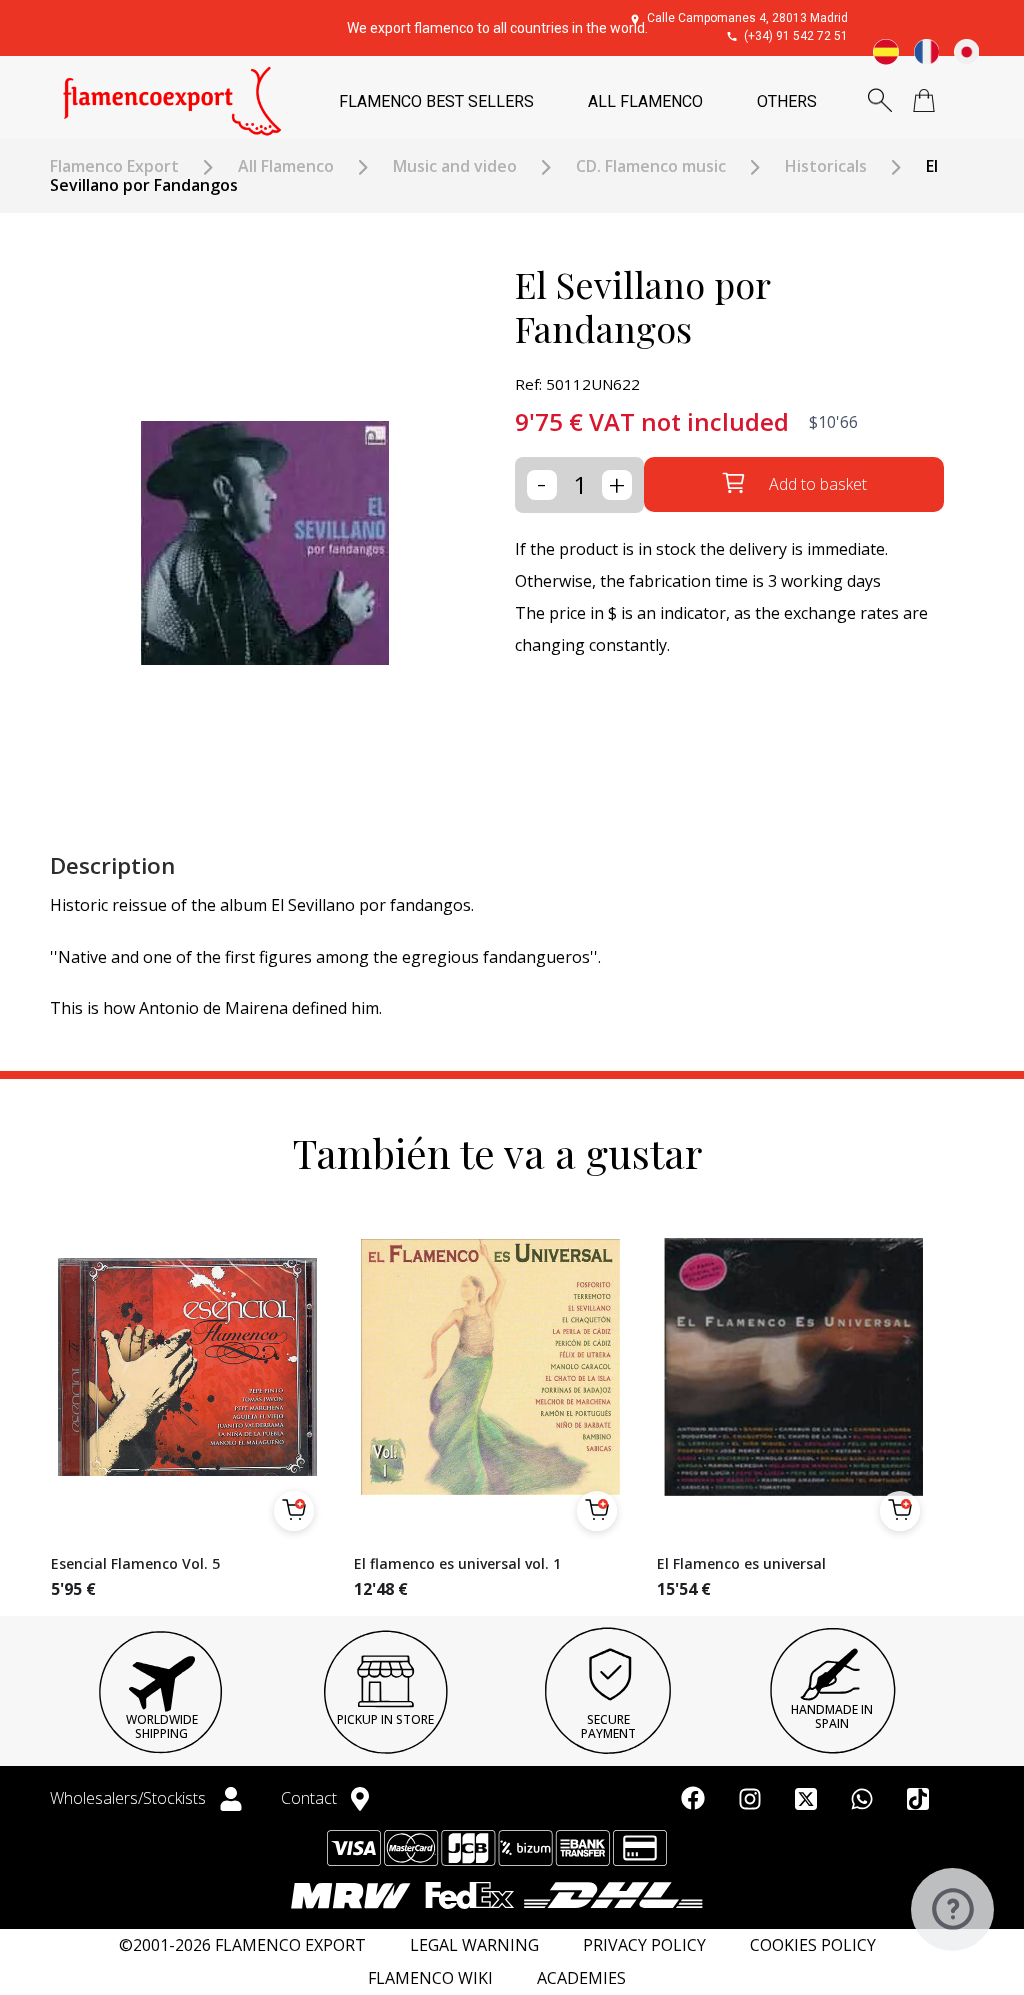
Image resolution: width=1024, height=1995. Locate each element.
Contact (311, 1798)
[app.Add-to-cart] (294, 1511)
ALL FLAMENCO (645, 101)
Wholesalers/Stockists (130, 1798)
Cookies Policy (813, 1945)
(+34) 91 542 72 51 (796, 36)
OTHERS (787, 101)
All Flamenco (286, 166)
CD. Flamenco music (651, 166)
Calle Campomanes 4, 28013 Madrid (747, 18)
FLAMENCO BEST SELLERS (436, 101)
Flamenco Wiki (430, 1978)
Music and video (455, 166)
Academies (581, 1978)
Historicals (826, 166)
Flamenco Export (114, 166)
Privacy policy (644, 1945)
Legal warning (474, 1945)
